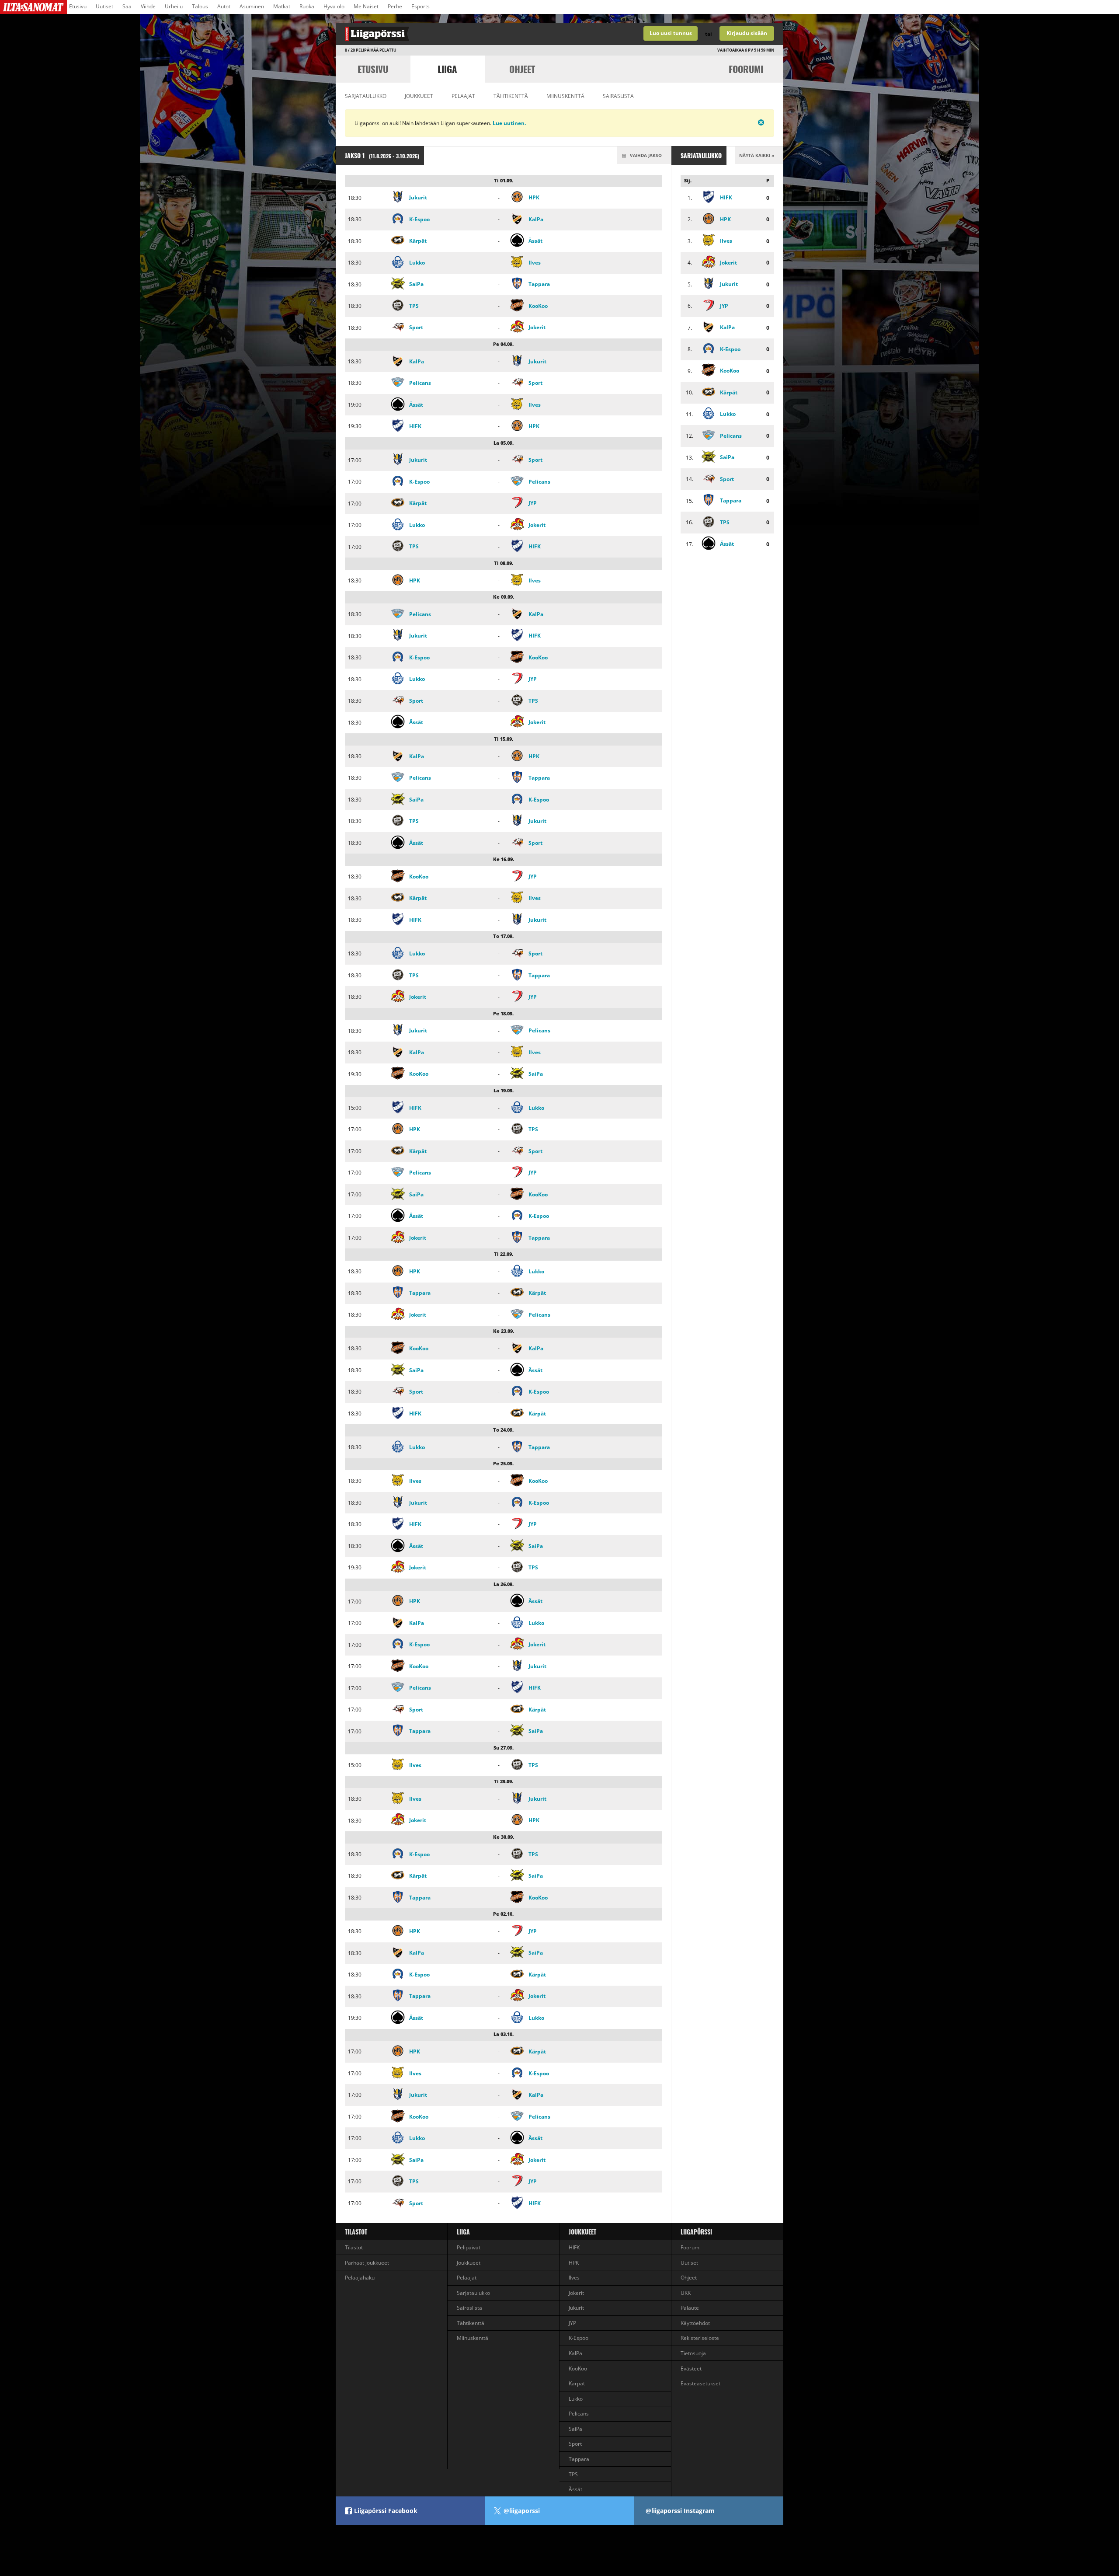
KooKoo (538, 306)
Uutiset (104, 6)
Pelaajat (463, 96)
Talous (200, 6)
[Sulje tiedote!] (730, 122)
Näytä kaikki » (757, 155)
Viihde (148, 6)
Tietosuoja (693, 2353)
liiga (447, 69)
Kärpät (418, 241)
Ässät (535, 241)
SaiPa (416, 284)
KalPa (536, 219)
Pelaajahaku (360, 2278)
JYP (533, 503)
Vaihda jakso (645, 155)
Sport (416, 327)
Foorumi (746, 69)
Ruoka (307, 6)
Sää (127, 6)
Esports (420, 6)
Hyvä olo (334, 6)
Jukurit (418, 197)
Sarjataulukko (366, 96)
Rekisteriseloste (700, 2338)
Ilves (535, 263)
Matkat (282, 6)
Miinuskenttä (565, 96)
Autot (224, 6)
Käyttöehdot (695, 2323)
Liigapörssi (696, 2232)
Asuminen (252, 6)
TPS (414, 306)
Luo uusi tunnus (671, 33)
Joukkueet (419, 96)
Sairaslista (618, 96)
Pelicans (420, 383)
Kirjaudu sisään (747, 33)
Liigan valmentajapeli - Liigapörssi (448, 34)
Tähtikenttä (511, 96)
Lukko (417, 263)
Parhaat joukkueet (367, 2263)
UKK (686, 2293)
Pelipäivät (469, 2247)
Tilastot (356, 2232)
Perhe (395, 6)
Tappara (539, 284)
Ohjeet (522, 69)
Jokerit (537, 327)
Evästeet (691, 2369)
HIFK (415, 426)
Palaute (690, 2308)
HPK (534, 197)
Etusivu (78, 6)
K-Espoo (419, 219)
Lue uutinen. (509, 123)
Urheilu (174, 6)
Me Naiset (366, 6)
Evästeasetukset (700, 2383)
